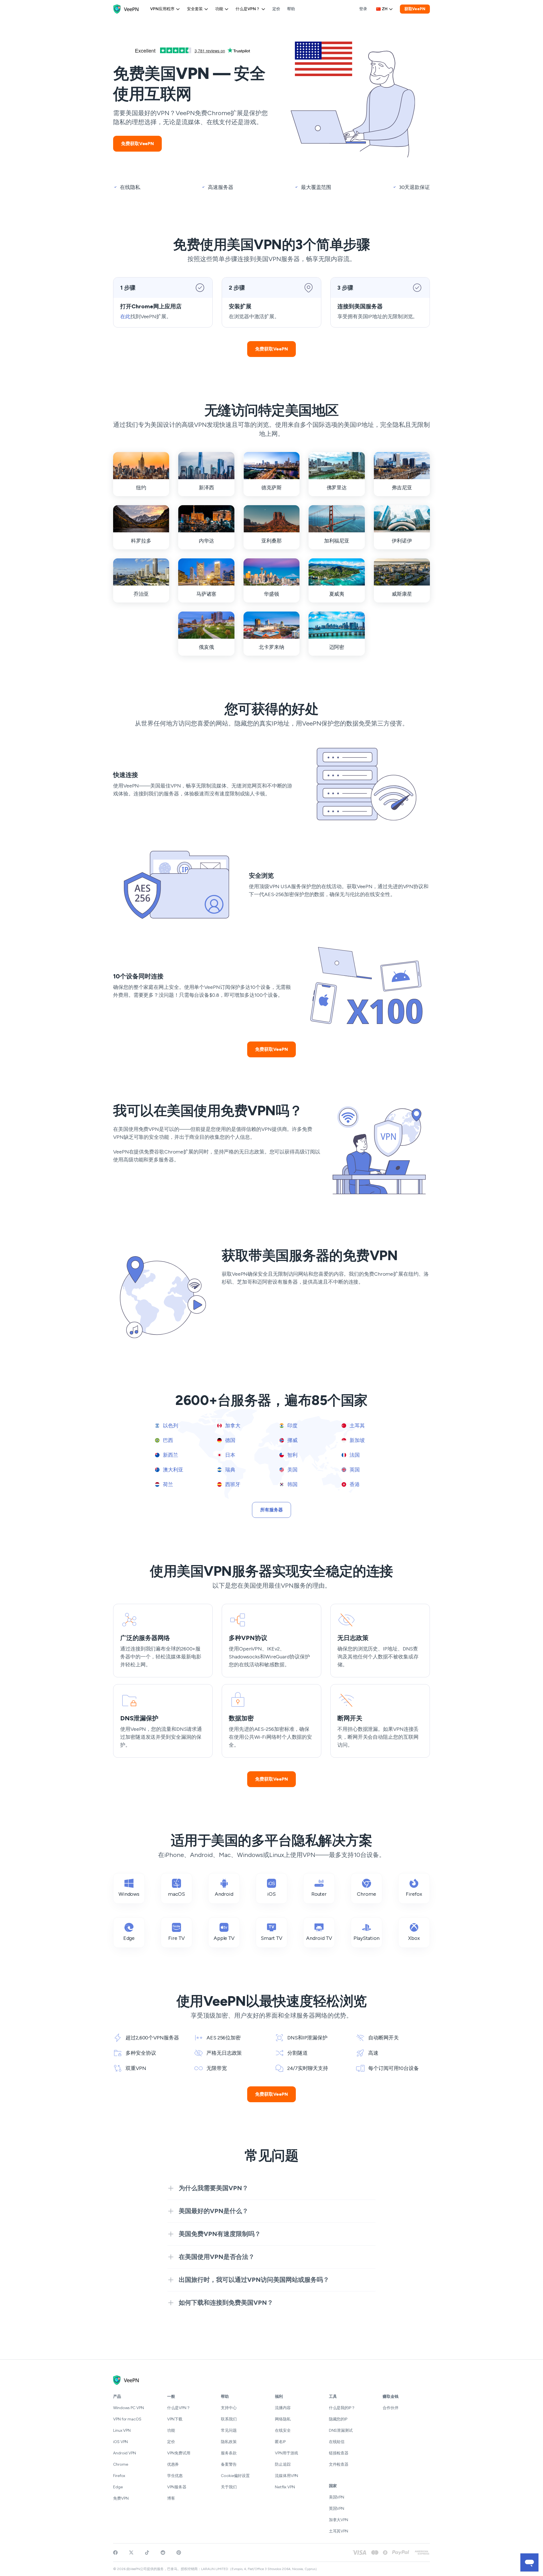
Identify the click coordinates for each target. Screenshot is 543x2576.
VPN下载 (175, 2419)
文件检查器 (339, 2464)
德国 (230, 1440)
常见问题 (229, 2430)
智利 (292, 1455)
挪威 (292, 1440)
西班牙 (232, 1484)
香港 (354, 1484)
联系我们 (229, 2419)
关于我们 (229, 2487)
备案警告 (229, 2464)
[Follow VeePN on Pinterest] (179, 2553)
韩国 (292, 1484)
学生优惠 (175, 2476)
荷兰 (167, 1484)
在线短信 (337, 2442)
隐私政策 (229, 2442)
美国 (292, 1470)
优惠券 (173, 2464)
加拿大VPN (339, 2520)
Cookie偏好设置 (235, 2476)
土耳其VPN (339, 2531)
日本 (230, 1455)
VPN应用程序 (162, 9)
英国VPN (337, 2509)
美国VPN (337, 2497)
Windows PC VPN (129, 2408)
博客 (171, 2498)
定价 (276, 9)
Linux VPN (122, 2430)
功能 (219, 9)
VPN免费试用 (179, 2453)
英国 (354, 1470)
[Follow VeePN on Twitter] (131, 2553)
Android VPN (125, 2453)
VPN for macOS (127, 2419)
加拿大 (232, 1426)
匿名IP (280, 2442)
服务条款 (229, 2453)
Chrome (120, 2464)
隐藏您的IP (338, 2419)
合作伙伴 (391, 2408)
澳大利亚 (173, 1470)
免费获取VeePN (137, 144)
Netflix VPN (285, 2487)
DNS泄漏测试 (341, 2430)
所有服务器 (271, 1510)
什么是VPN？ (248, 9)
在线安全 (283, 2430)
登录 (363, 9)
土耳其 (357, 1426)
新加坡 (357, 1440)
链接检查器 (339, 2453)
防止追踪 (283, 2464)
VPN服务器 (177, 2487)
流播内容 (283, 2408)
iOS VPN (120, 2442)
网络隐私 (283, 2419)
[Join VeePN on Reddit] (163, 2553)
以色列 (170, 1426)
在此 (125, 317)
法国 (354, 1455)
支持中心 (229, 2408)
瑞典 (230, 1470)
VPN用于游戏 (286, 2453)
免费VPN (121, 2498)
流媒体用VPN (286, 2476)
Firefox (119, 2476)
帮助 (291, 9)
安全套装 (195, 9)
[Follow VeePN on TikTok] (147, 2553)
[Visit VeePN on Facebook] (115, 2553)
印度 (292, 1426)
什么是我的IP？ (342, 2408)
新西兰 (170, 1455)
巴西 (167, 1440)
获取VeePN (415, 9)
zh (385, 9)
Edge (118, 2487)
